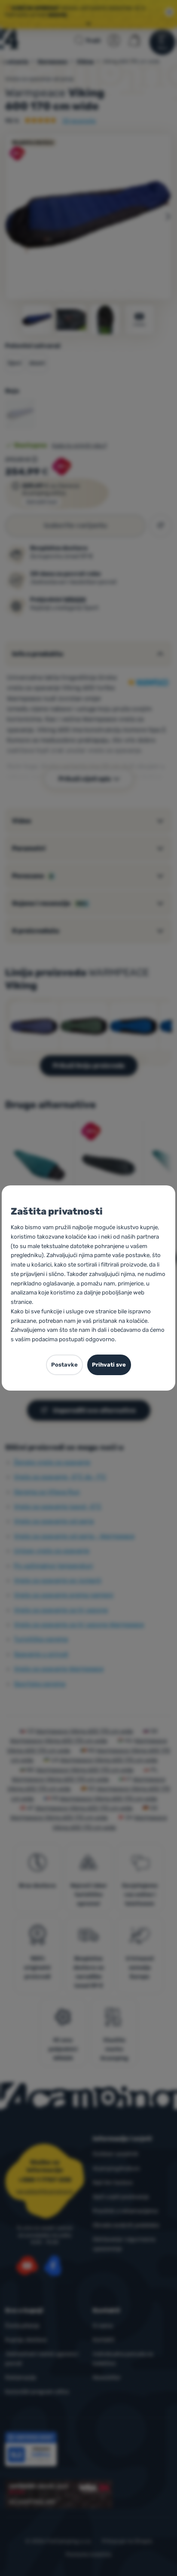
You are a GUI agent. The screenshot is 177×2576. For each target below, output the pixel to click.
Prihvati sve (109, 1365)
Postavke (64, 1365)
